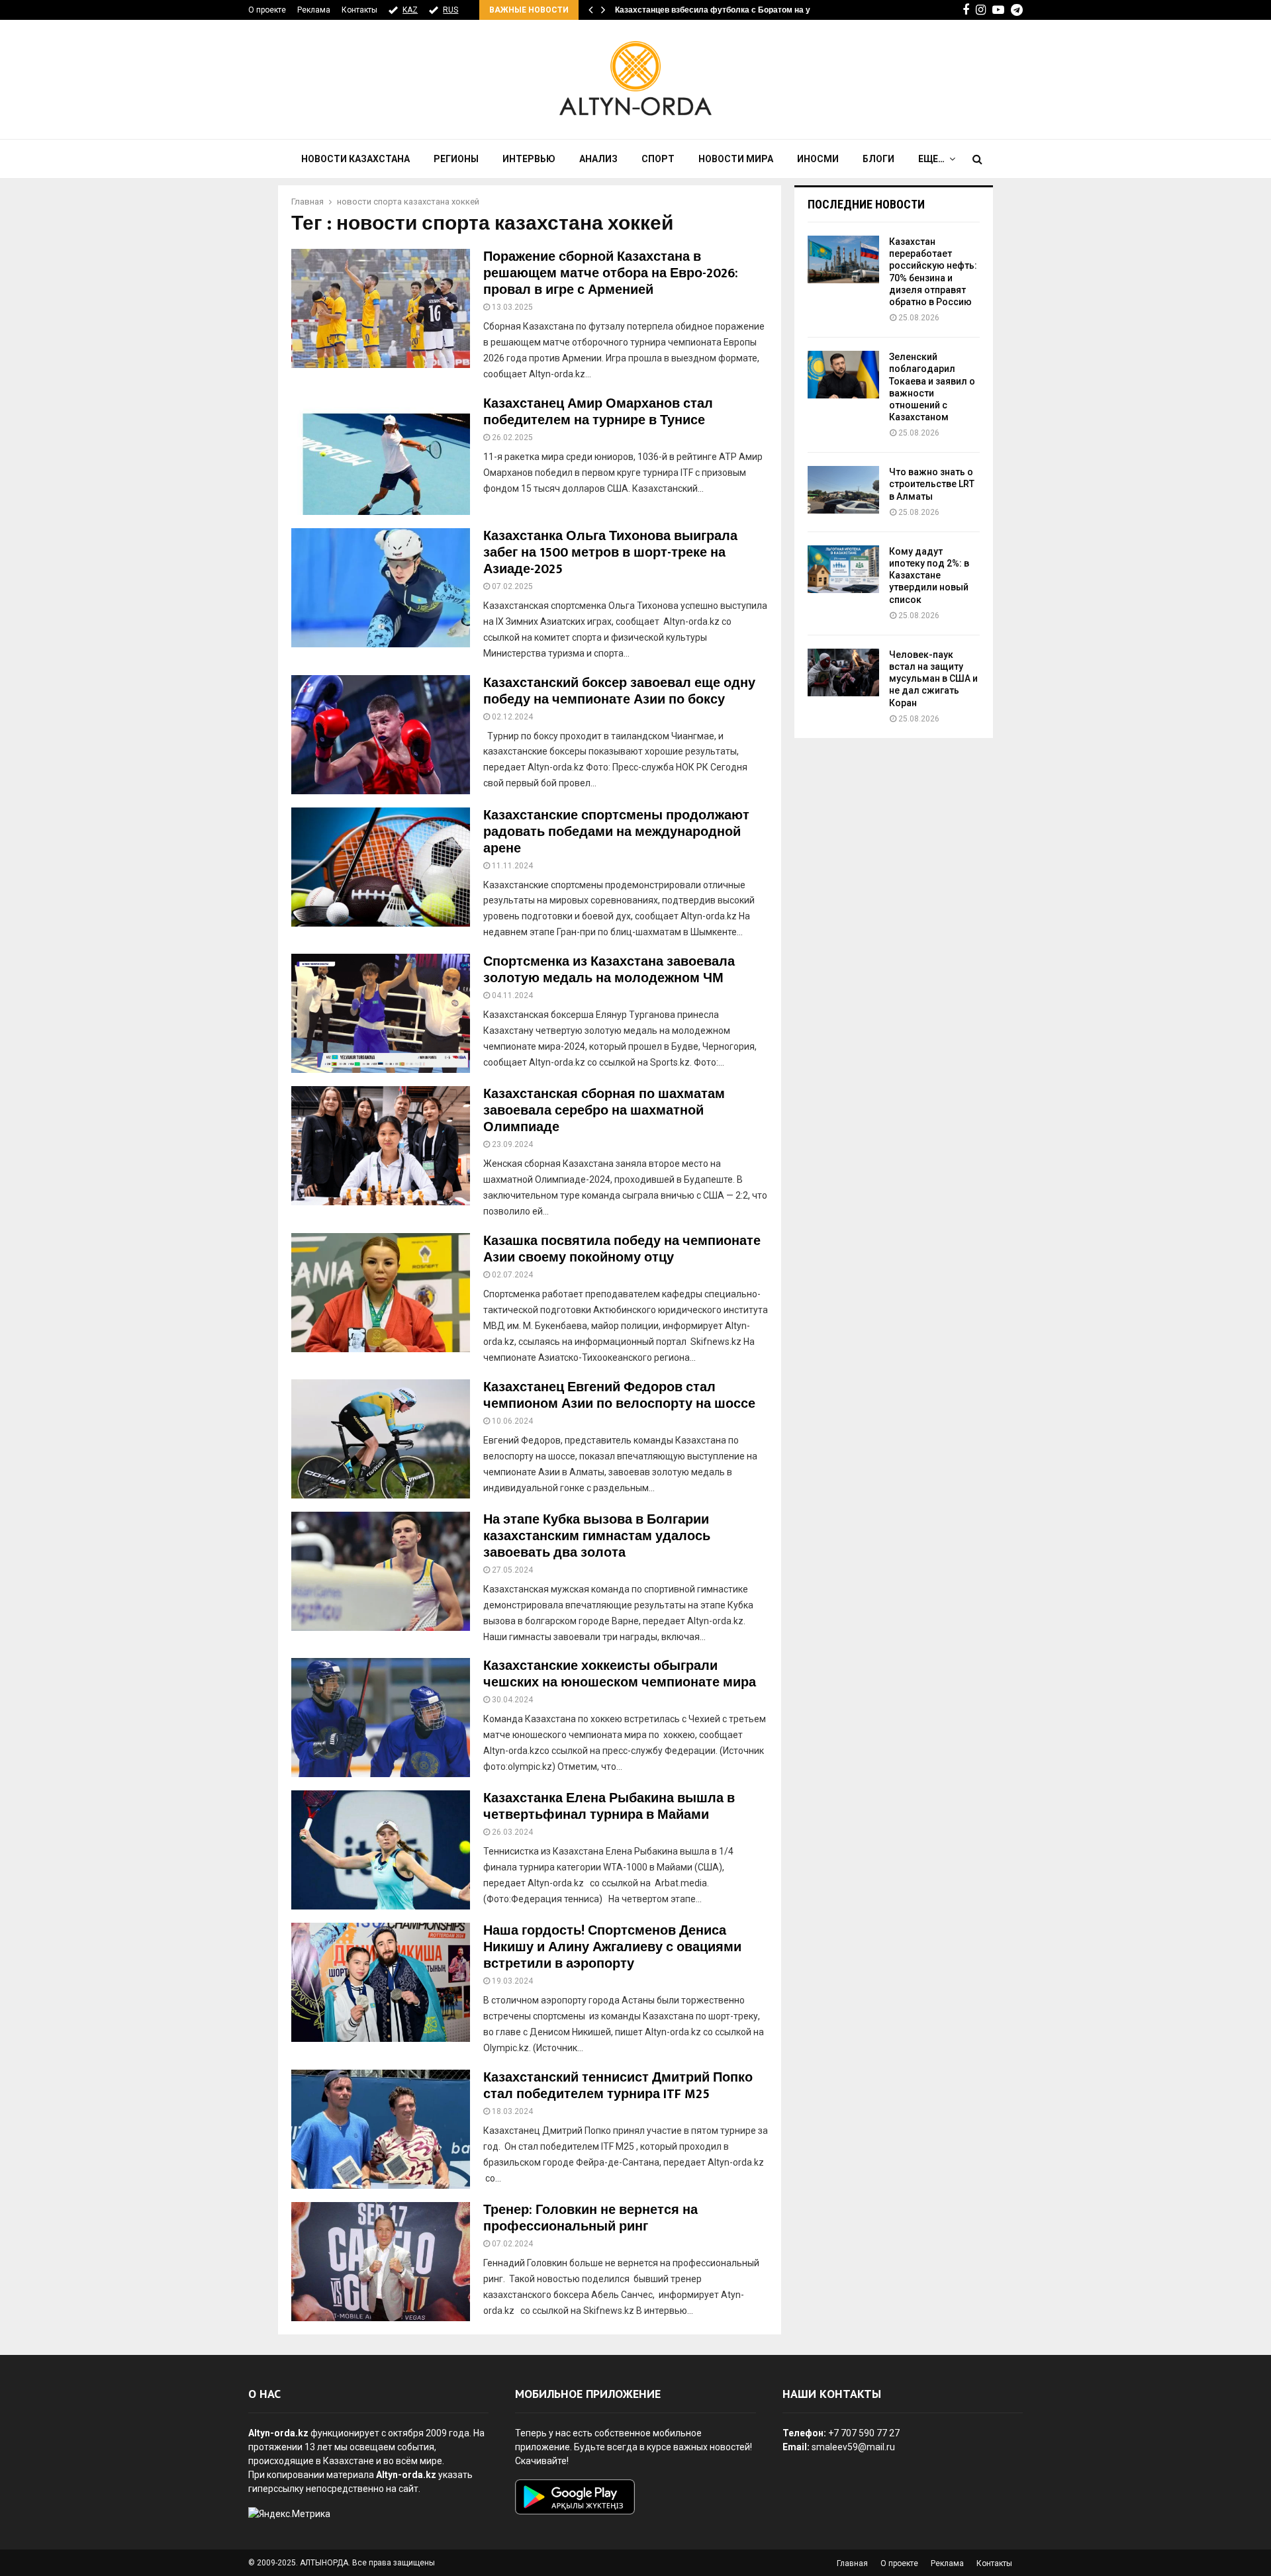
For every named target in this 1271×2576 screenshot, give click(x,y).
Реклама (314, 10)
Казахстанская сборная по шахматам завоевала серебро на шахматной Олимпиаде (604, 1111)
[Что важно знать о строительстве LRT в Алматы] (843, 490)
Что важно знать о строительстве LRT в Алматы (932, 484)
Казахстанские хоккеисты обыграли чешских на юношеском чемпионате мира (620, 1674)
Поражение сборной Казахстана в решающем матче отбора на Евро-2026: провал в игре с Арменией (611, 273)
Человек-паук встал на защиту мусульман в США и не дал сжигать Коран (933, 679)
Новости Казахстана (355, 159)
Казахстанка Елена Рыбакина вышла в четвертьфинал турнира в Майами (609, 1807)
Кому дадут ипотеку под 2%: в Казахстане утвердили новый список (929, 575)
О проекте (267, 10)
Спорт (658, 159)
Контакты (359, 10)
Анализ (598, 159)
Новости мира (736, 159)
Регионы (456, 159)
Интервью (529, 159)
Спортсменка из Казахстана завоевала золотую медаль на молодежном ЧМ (609, 970)
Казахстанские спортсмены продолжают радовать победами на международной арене (616, 832)
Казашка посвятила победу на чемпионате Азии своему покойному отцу (622, 1249)
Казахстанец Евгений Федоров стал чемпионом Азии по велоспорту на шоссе (619, 1396)
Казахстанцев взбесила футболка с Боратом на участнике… (734, 10)
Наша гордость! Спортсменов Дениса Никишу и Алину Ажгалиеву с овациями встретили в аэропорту (612, 1947)
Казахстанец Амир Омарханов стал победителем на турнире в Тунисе (598, 412)
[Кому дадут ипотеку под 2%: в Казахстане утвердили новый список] (843, 569)
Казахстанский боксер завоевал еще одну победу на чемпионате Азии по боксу (619, 691)
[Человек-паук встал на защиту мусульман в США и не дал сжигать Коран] (843, 672)
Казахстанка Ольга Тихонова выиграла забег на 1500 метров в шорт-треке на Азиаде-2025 (610, 553)
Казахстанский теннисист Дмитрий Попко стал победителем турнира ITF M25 (618, 2086)
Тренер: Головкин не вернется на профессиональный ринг (590, 2218)
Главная (852, 2563)
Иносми (818, 159)
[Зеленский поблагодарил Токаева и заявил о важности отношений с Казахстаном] (843, 375)
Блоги (878, 159)
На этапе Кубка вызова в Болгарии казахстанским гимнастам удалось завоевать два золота (597, 1536)
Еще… (931, 159)
